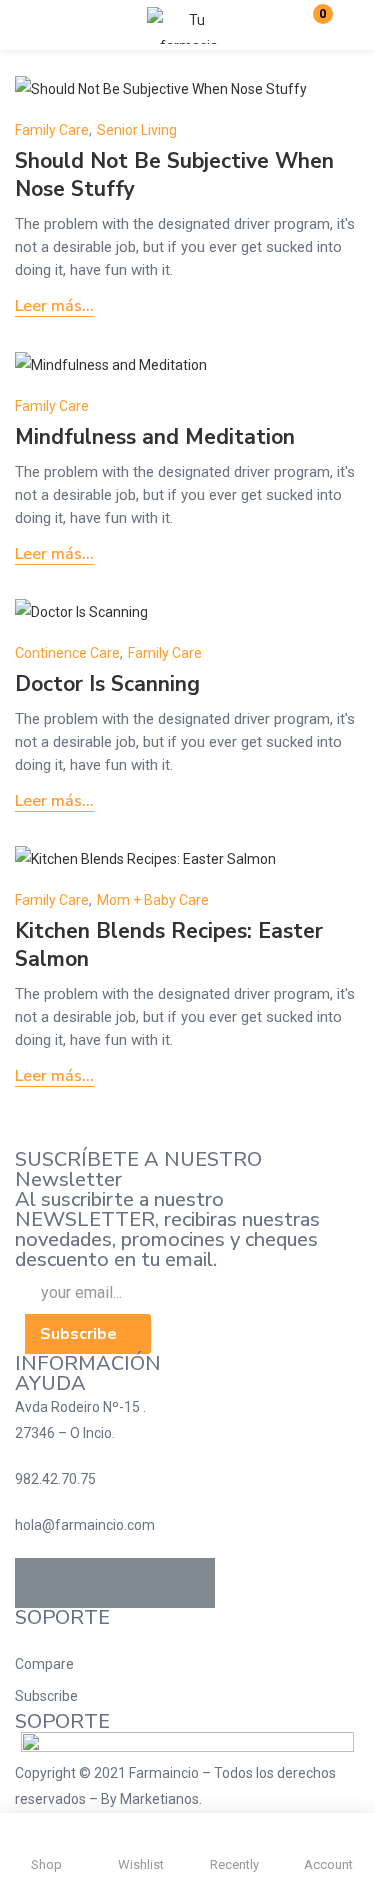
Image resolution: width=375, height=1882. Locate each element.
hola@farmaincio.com (85, 1525)
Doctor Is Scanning (107, 684)
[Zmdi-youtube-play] (140, 1583)
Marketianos (159, 1799)
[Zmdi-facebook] (40, 1583)
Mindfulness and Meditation (155, 437)
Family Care (52, 130)
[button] (310, 25)
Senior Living (137, 130)
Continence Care (67, 653)
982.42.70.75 (55, 1479)
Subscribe (46, 1696)
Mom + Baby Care (153, 900)
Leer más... (54, 306)
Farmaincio (164, 1773)
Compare (44, 1664)
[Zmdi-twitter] (90, 1583)
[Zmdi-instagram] (190, 1583)
